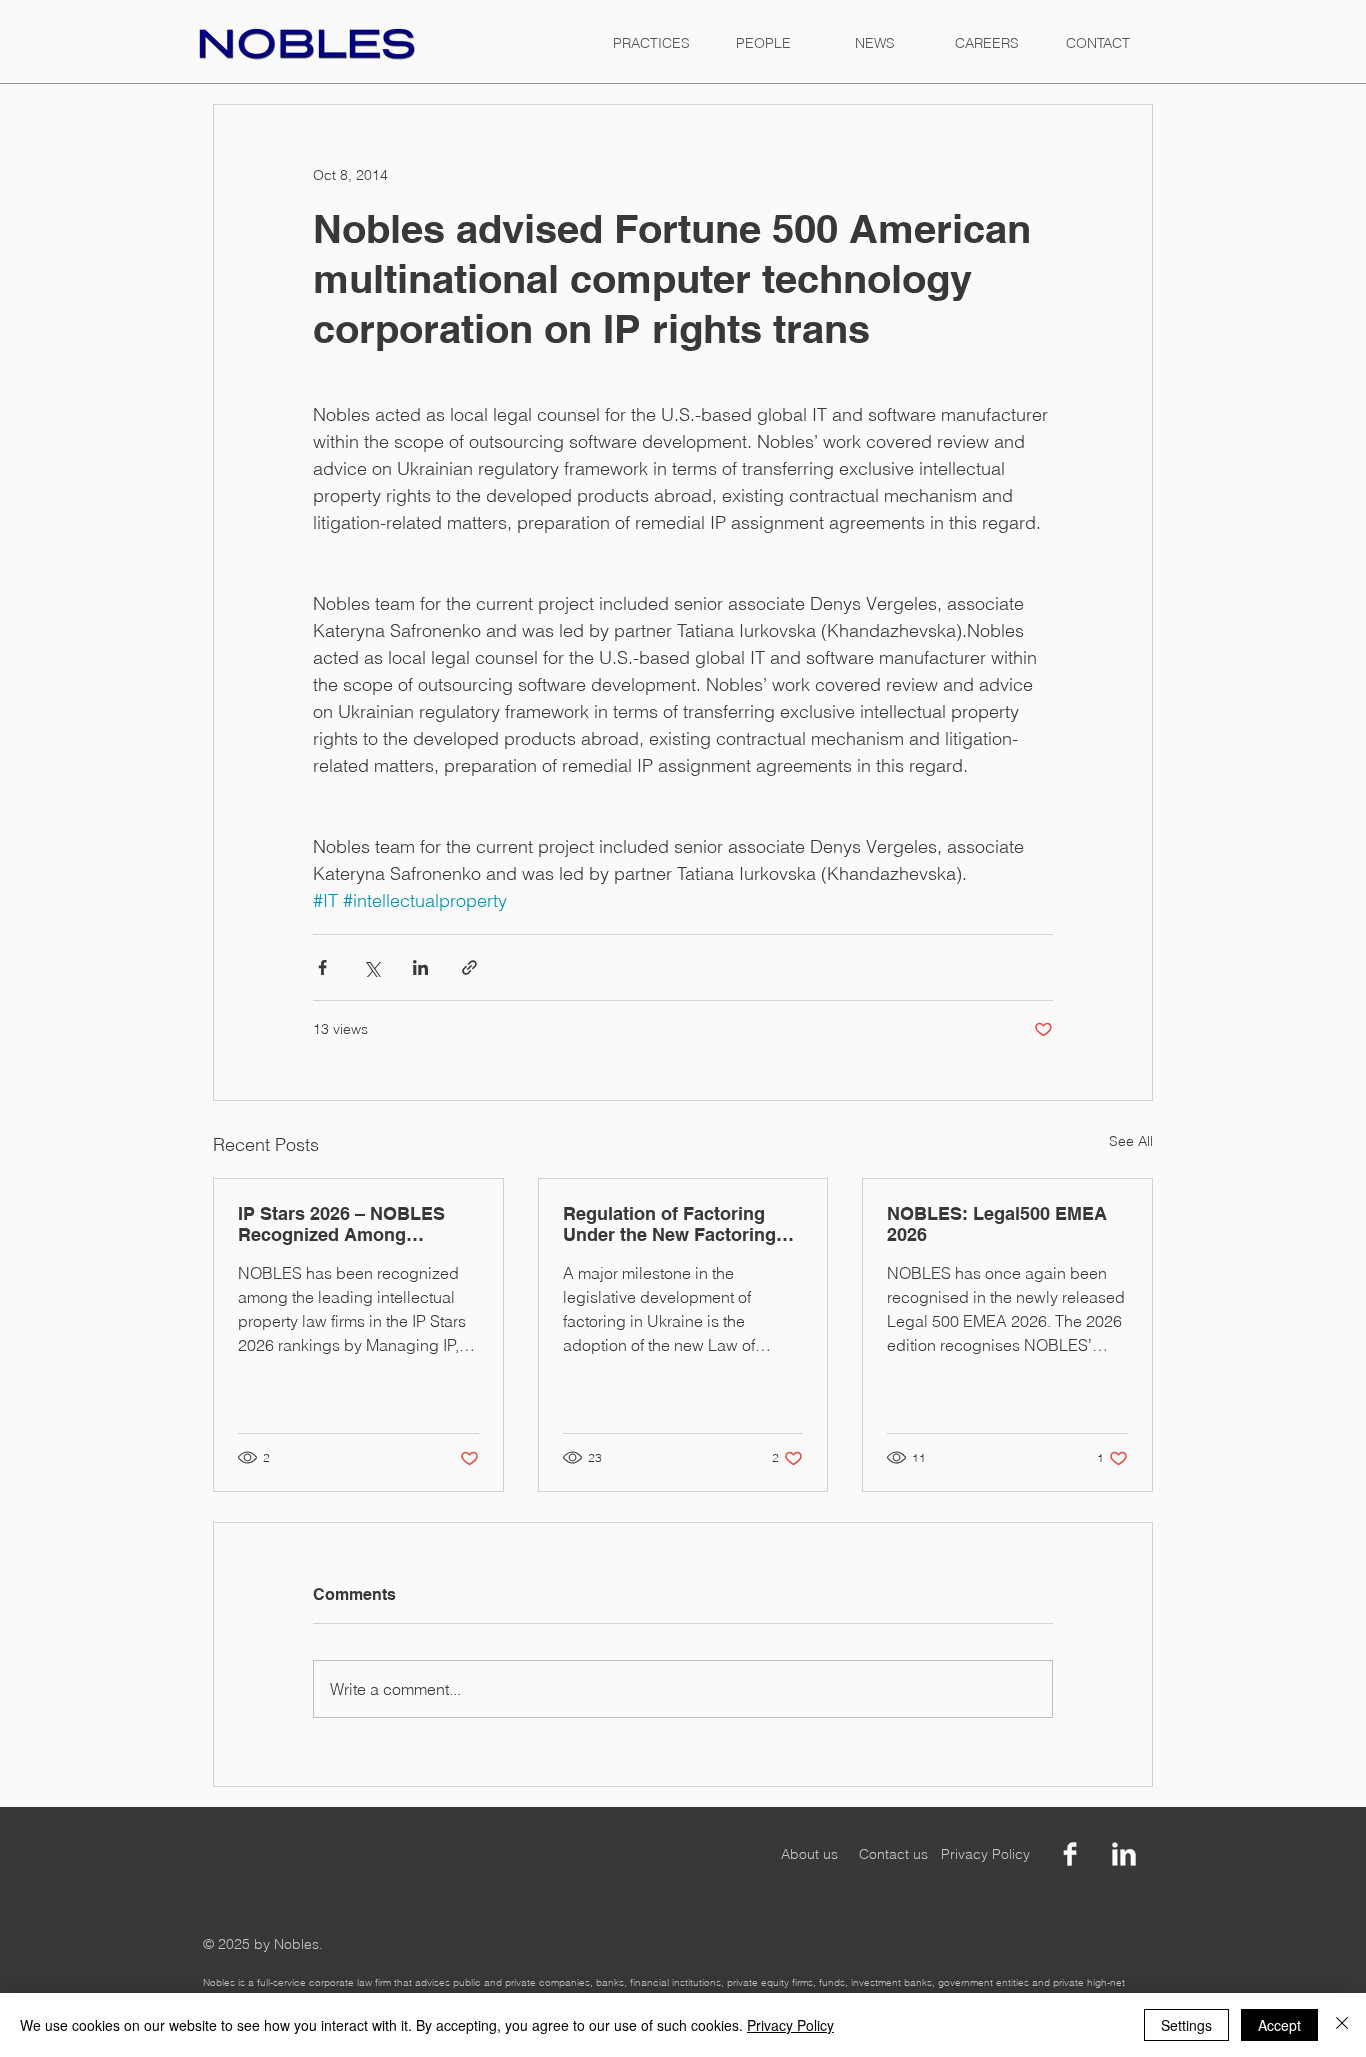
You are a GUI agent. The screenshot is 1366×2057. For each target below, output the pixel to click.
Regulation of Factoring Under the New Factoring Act (669, 1224)
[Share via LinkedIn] (420, 967)
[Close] (1342, 2025)
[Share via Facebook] (322, 967)
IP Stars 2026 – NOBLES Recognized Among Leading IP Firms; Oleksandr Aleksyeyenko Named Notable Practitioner (356, 1224)
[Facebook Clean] (1070, 1854)
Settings (1186, 2025)
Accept (1279, 2025)
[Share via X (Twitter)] (371, 967)
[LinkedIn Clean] (1124, 1854)
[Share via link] (469, 967)
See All (1131, 1141)
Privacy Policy (790, 2025)
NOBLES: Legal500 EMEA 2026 (997, 1224)
